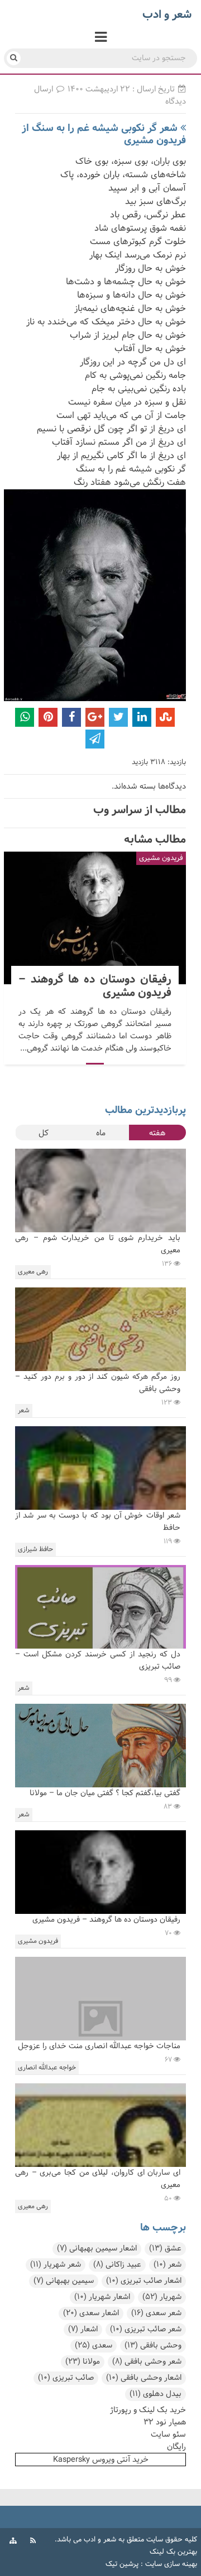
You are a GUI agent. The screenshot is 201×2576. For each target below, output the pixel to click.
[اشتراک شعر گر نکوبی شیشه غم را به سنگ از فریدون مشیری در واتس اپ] (25, 717)
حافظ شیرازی (35, 1549)
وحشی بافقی (153, 2346)
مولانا (83, 2362)
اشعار (83, 2329)
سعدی (94, 2346)
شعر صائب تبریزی (146, 2329)
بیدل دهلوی (155, 2394)
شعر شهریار (56, 2265)
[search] (14, 58)
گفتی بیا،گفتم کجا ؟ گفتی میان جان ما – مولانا (105, 1793)
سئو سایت (168, 2434)
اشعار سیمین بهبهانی (97, 2249)
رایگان (176, 2447)
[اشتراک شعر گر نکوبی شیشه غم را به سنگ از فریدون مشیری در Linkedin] (142, 717)
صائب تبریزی (66, 2378)
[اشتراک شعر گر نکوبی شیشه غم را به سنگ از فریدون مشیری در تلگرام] (95, 739)
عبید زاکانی (117, 2265)
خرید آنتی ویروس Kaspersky (101, 2460)
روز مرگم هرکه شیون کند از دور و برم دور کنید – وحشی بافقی (98, 1383)
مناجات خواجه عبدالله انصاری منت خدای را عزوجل (99, 2046)
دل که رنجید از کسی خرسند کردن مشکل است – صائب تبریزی (98, 1661)
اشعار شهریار (102, 2297)
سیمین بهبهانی (64, 2281)
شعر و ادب (100, 2540)
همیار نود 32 (165, 2422)
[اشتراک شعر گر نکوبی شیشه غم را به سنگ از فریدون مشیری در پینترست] (48, 717)
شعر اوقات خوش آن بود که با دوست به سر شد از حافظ (98, 1522)
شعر (24, 1411)
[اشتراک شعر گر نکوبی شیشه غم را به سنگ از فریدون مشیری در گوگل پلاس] (95, 717)
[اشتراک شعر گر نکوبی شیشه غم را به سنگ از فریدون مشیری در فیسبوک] (71, 717)
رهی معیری (33, 1272)
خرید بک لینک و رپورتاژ (148, 2410)
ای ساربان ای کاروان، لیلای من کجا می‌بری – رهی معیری (98, 2179)
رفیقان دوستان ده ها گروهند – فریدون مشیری (95, 918)
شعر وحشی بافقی (147, 2362)
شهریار (162, 2297)
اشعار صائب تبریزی (144, 2281)
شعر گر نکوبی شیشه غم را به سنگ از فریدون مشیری (104, 134)
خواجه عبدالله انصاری (47, 2068)
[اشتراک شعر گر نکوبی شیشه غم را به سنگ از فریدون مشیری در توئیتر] (118, 717)
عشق (165, 2249)
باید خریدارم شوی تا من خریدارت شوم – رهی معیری (98, 1244)
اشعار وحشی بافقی (144, 2378)
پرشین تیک (122, 2564)
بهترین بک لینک (173, 2552)
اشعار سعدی (91, 2313)
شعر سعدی (156, 2313)
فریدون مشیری (161, 858)
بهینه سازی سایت (171, 2564)
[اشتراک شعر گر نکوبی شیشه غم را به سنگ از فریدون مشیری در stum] (165, 717)
